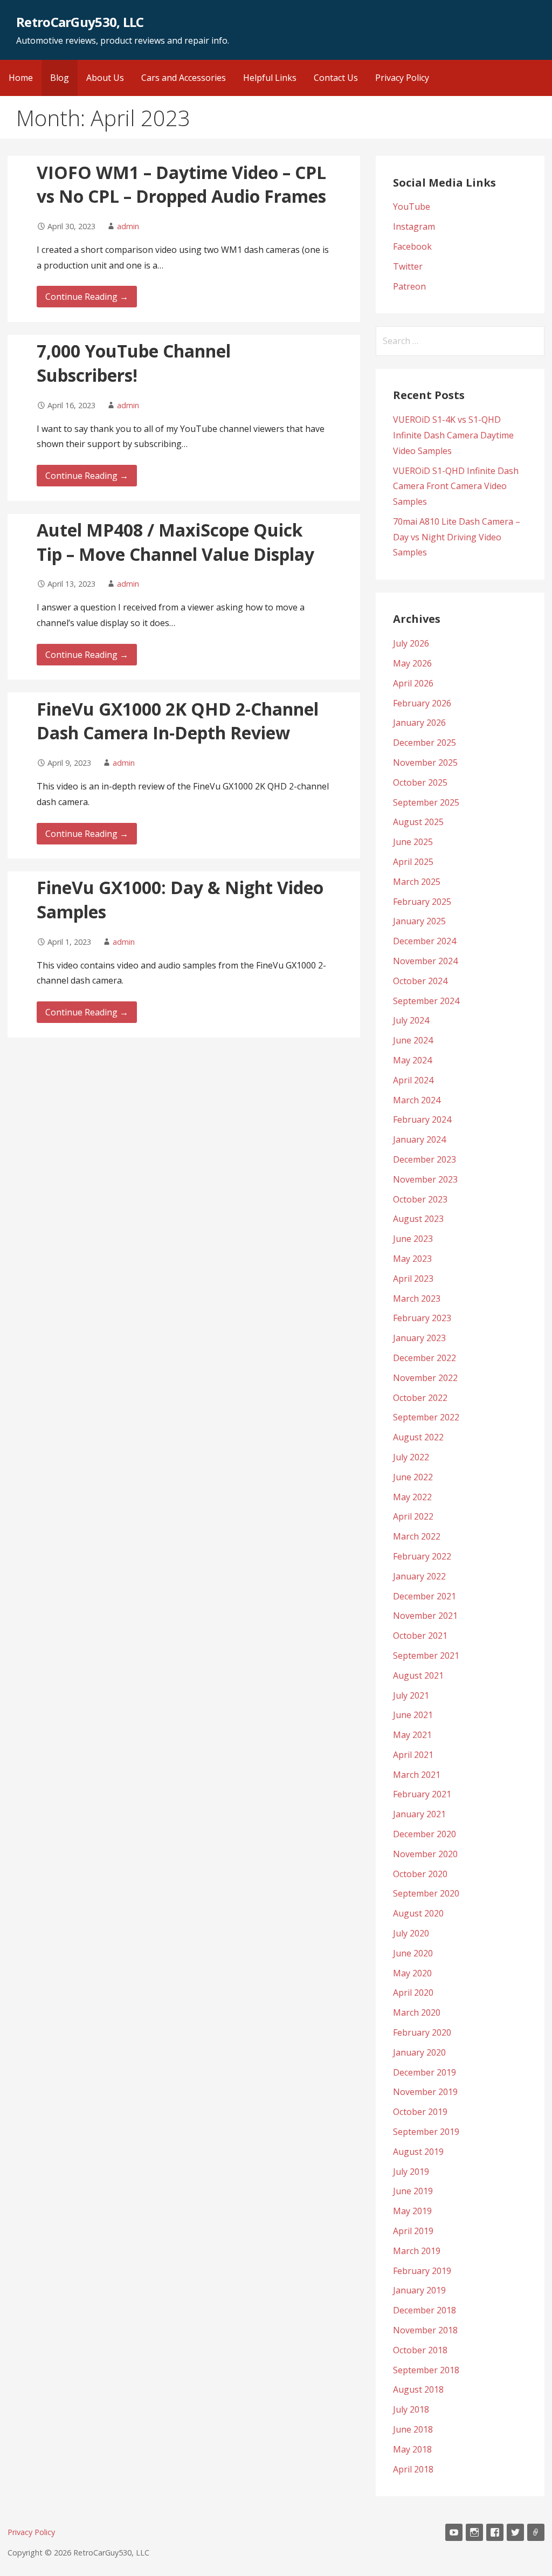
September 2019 (426, 2132)
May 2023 (412, 1259)
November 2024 (425, 961)
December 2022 (425, 1358)
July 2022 (411, 1457)
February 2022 (422, 1556)
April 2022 (413, 1516)
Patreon (409, 286)
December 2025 (425, 743)
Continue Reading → (87, 297)
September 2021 (426, 1655)
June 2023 (413, 1239)
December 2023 (425, 1159)
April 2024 (413, 1080)
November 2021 (425, 1616)
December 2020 (425, 1834)
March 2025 (417, 882)
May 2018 (412, 2449)
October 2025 (420, 782)
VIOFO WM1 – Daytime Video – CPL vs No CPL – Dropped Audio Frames (181, 184)
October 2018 (420, 2350)
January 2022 (419, 1576)
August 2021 (418, 1675)
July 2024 (411, 1020)
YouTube (412, 207)
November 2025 (425, 763)
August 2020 (418, 1913)
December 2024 (425, 941)
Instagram (414, 226)
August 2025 (418, 822)
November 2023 (425, 1179)
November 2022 (425, 1378)
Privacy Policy (402, 78)
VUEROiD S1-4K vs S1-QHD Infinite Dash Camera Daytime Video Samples (453, 435)
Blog (60, 78)
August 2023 (418, 1219)
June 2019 (413, 2191)
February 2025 (422, 902)
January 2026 (419, 723)
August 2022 (418, 1437)
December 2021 (425, 1596)
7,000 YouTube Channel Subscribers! (134, 363)
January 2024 (419, 1139)
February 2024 (422, 1119)
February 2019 (422, 2271)
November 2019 (425, 2092)
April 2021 (413, 1755)
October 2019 (420, 2112)
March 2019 (417, 2251)
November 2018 (425, 2330)
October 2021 (420, 1636)
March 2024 (417, 1100)
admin (128, 226)
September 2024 (426, 1001)
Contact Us (336, 78)
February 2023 (422, 1318)
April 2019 (413, 2231)
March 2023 (417, 1299)
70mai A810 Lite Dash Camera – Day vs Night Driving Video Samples (457, 537)
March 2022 (417, 1536)
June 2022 (413, 1477)
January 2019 (419, 2290)
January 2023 (419, 1338)
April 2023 (413, 1279)
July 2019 (411, 2172)
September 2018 (426, 2370)
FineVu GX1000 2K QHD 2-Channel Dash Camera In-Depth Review (178, 721)
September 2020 (426, 1893)
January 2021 (419, 1814)
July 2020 (411, 1933)
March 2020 (417, 2012)
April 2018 (413, 2469)
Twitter (408, 266)
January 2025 (419, 921)
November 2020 (425, 1854)
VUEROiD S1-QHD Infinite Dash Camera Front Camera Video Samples (456, 486)
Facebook (412, 246)
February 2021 (422, 1794)
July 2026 (411, 643)
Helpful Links (270, 78)
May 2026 (412, 663)
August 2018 (418, 2389)
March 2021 (417, 1775)
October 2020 (420, 1874)
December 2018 (425, 2310)
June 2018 (413, 2429)
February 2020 (422, 2032)
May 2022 (412, 1497)
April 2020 (413, 1993)
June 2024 (413, 1040)
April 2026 (413, 683)
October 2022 (420, 1398)
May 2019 (412, 2211)
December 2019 (425, 2072)
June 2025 (413, 842)
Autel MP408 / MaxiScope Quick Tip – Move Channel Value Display (175, 542)
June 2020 (413, 1953)
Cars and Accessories (184, 78)
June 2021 (413, 1715)
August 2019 (418, 2152)
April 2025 (413, 862)
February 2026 (422, 703)
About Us (105, 78)
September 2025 (426, 802)
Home (21, 78)
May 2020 (412, 1973)
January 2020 (419, 2052)
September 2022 (426, 1417)
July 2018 (411, 2409)
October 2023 (420, 1199)
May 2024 (412, 1060)
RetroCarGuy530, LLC (80, 22)
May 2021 (412, 1735)
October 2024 (420, 981)
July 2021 (411, 1695)
